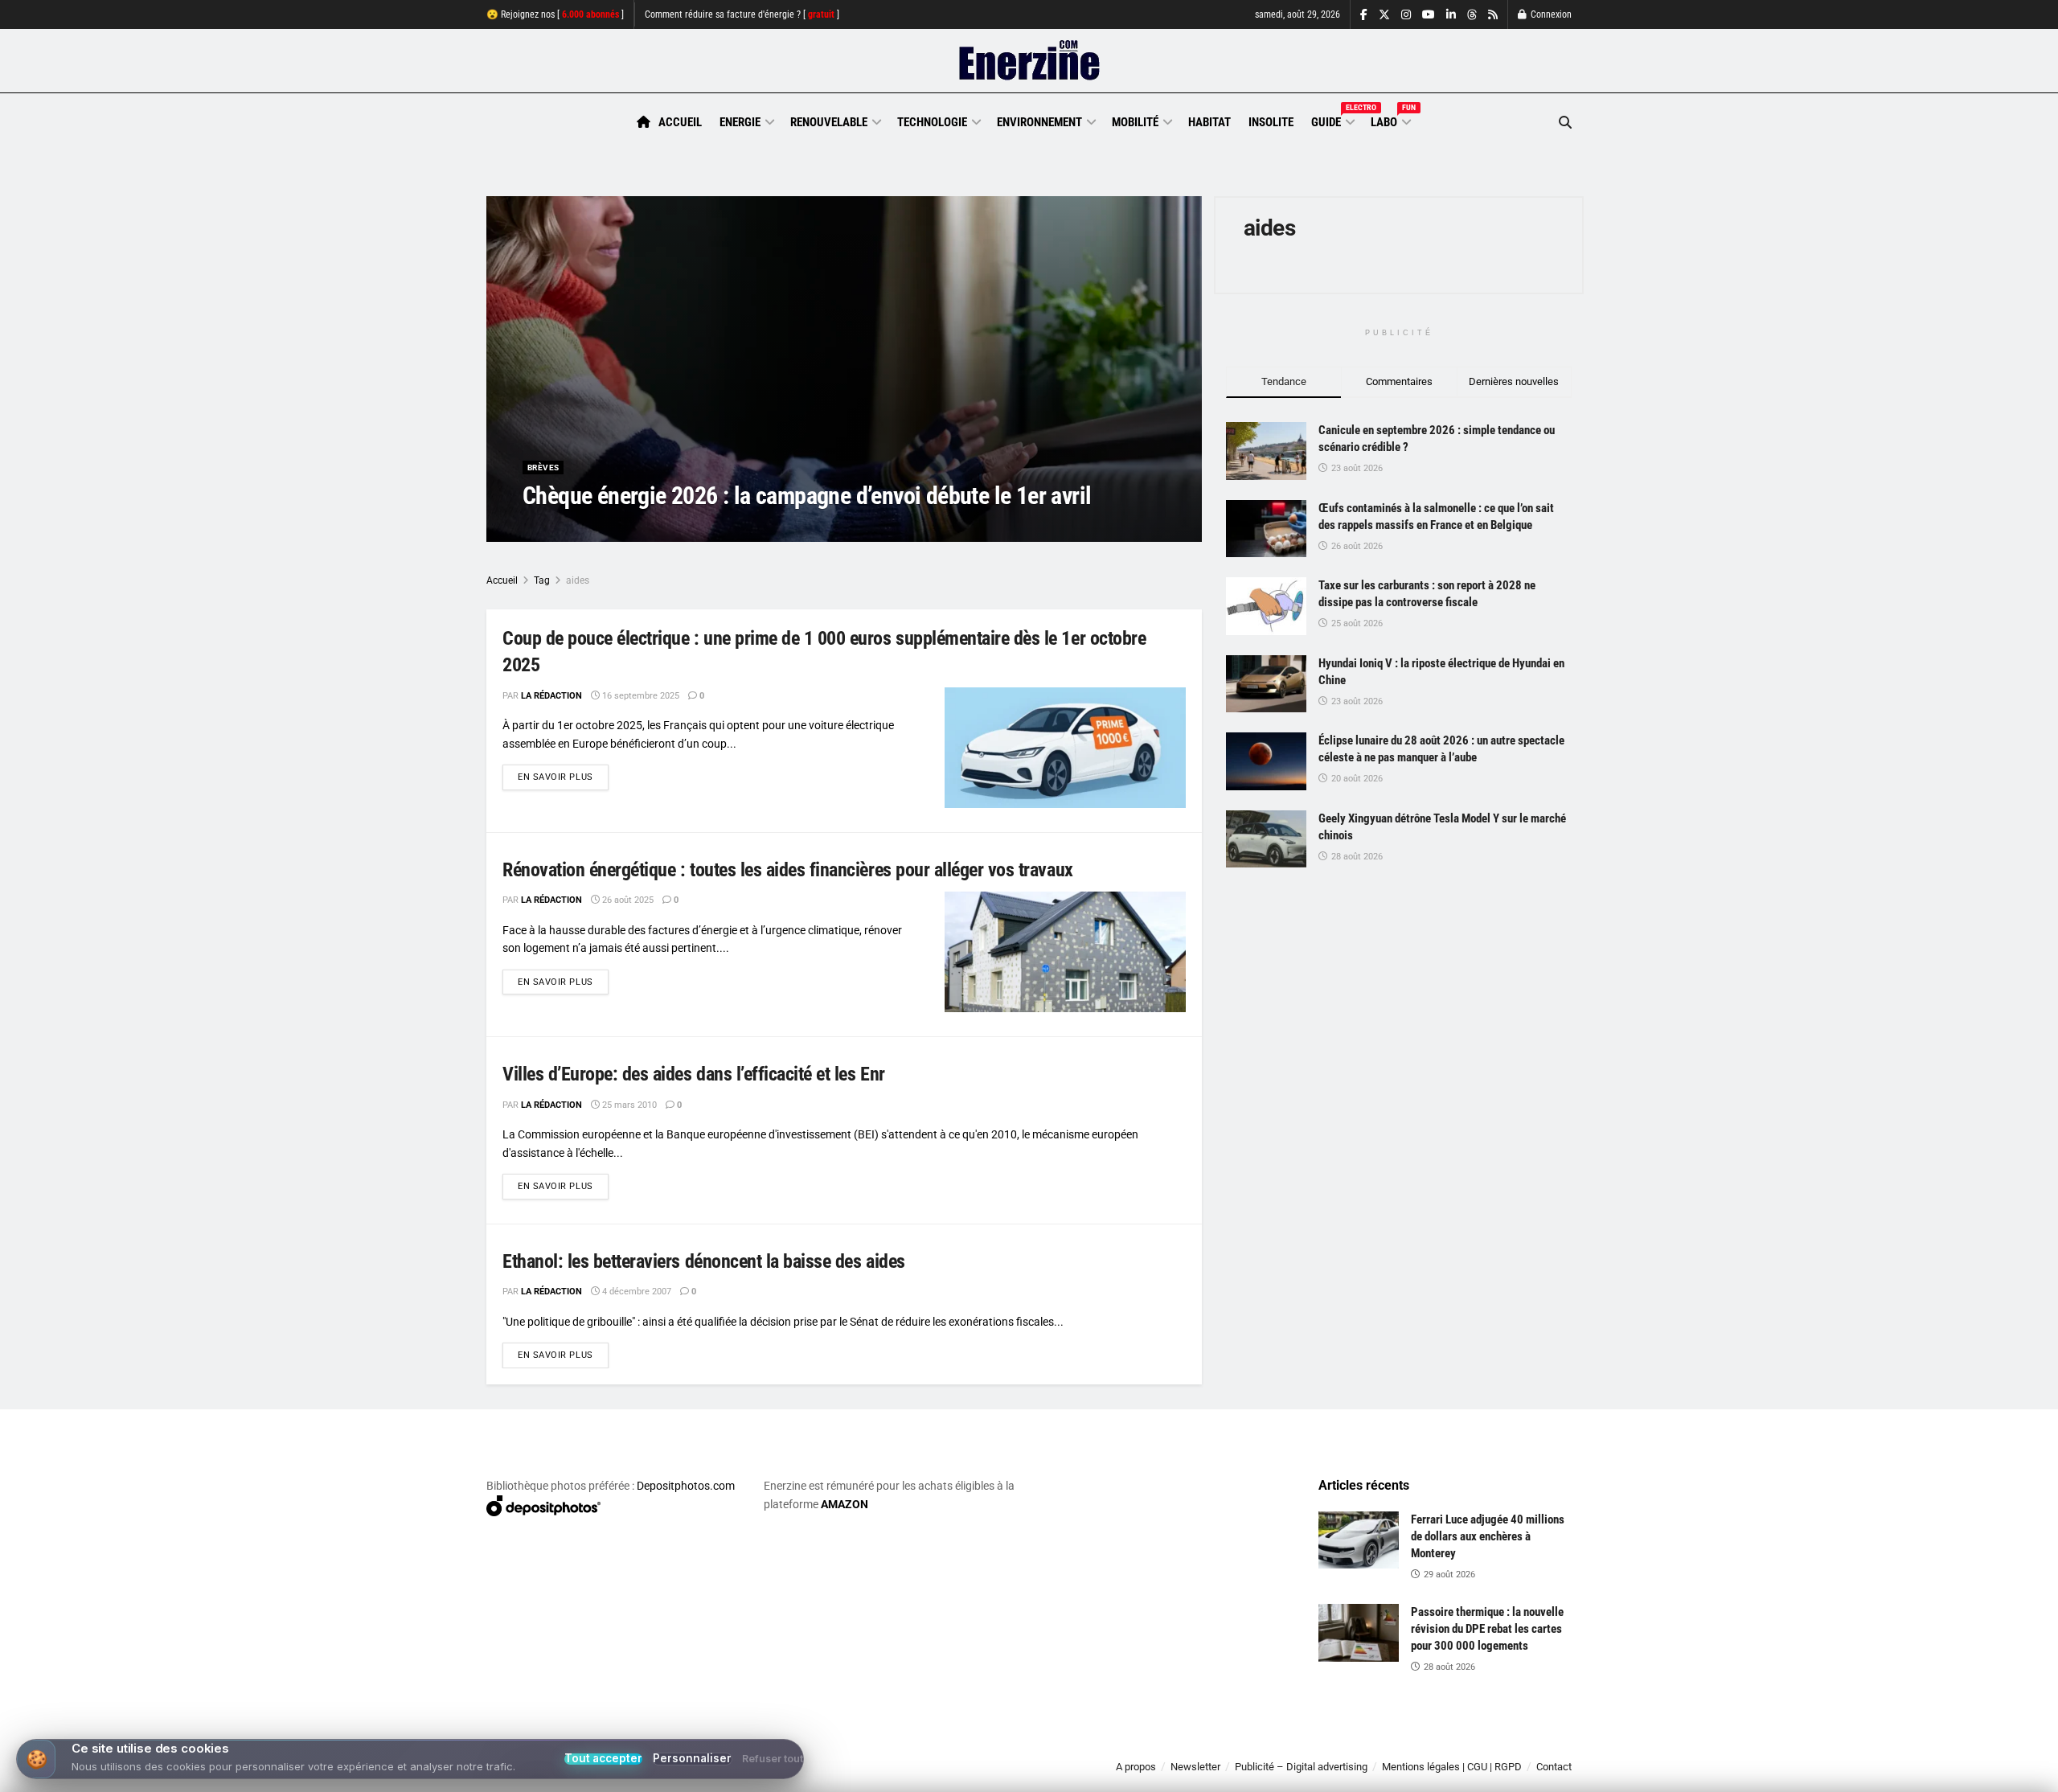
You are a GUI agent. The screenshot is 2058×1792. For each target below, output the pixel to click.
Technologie (932, 122)
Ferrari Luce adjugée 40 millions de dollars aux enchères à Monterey (1488, 1536)
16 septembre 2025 (640, 696)
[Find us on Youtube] (1429, 15)
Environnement (1039, 122)
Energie (740, 122)
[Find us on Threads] (1472, 15)
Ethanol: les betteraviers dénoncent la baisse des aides (704, 1261)
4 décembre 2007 (635, 1292)
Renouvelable (829, 122)
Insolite (1271, 122)
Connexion (1550, 14)
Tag (542, 580)
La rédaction (572, 528)
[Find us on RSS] (1493, 15)
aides (578, 580)
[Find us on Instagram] (1406, 15)
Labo (1390, 120)
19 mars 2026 (648, 528)
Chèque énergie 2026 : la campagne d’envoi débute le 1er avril (807, 496)
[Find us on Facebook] (1364, 15)
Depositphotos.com (686, 1486)
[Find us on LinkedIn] (1451, 15)
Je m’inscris (1488, 1745)
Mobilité (1135, 122)
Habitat (1209, 122)
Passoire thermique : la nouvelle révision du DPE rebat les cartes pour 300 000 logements (1487, 1629)
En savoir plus (563, 777)
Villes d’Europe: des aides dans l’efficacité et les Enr (694, 1074)
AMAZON (845, 1504)
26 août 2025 (627, 900)
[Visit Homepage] (1029, 61)
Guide (1332, 120)
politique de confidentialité (1012, 1774)
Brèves (543, 467)
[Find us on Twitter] (1384, 15)
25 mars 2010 (628, 1105)
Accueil (680, 122)
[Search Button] (1565, 123)
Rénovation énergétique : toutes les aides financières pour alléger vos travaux (788, 870)
